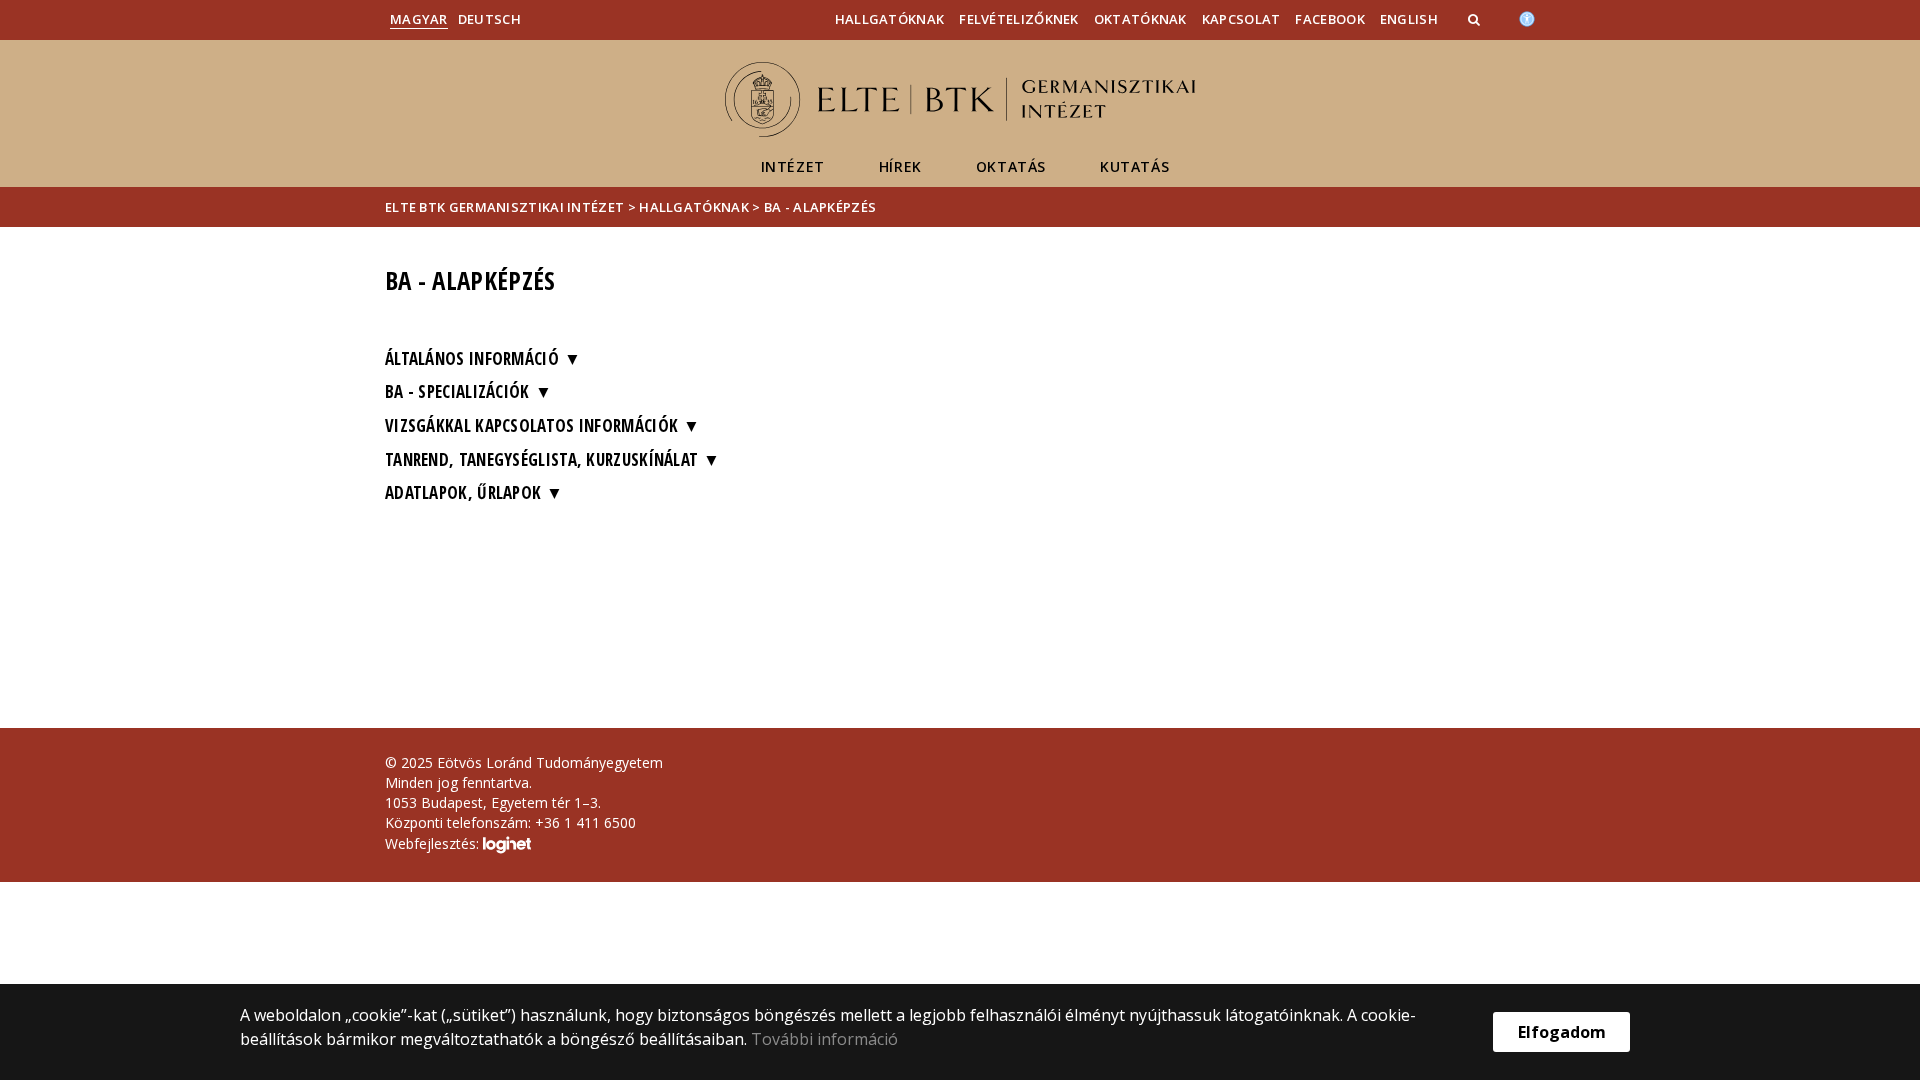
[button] (1476, 19)
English (1409, 19)
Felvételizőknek (1019, 19)
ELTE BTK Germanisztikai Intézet (504, 207)
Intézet (793, 166)
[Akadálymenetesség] (1527, 17)
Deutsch (489, 19)
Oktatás (1011, 166)
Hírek (900, 166)
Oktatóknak (1140, 19)
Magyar (419, 19)
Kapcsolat (1241, 19)
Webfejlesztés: (434, 843)
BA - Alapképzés (820, 207)
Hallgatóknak (890, 19)
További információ (824, 1039)
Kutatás (1134, 166)
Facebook (1329, 19)
